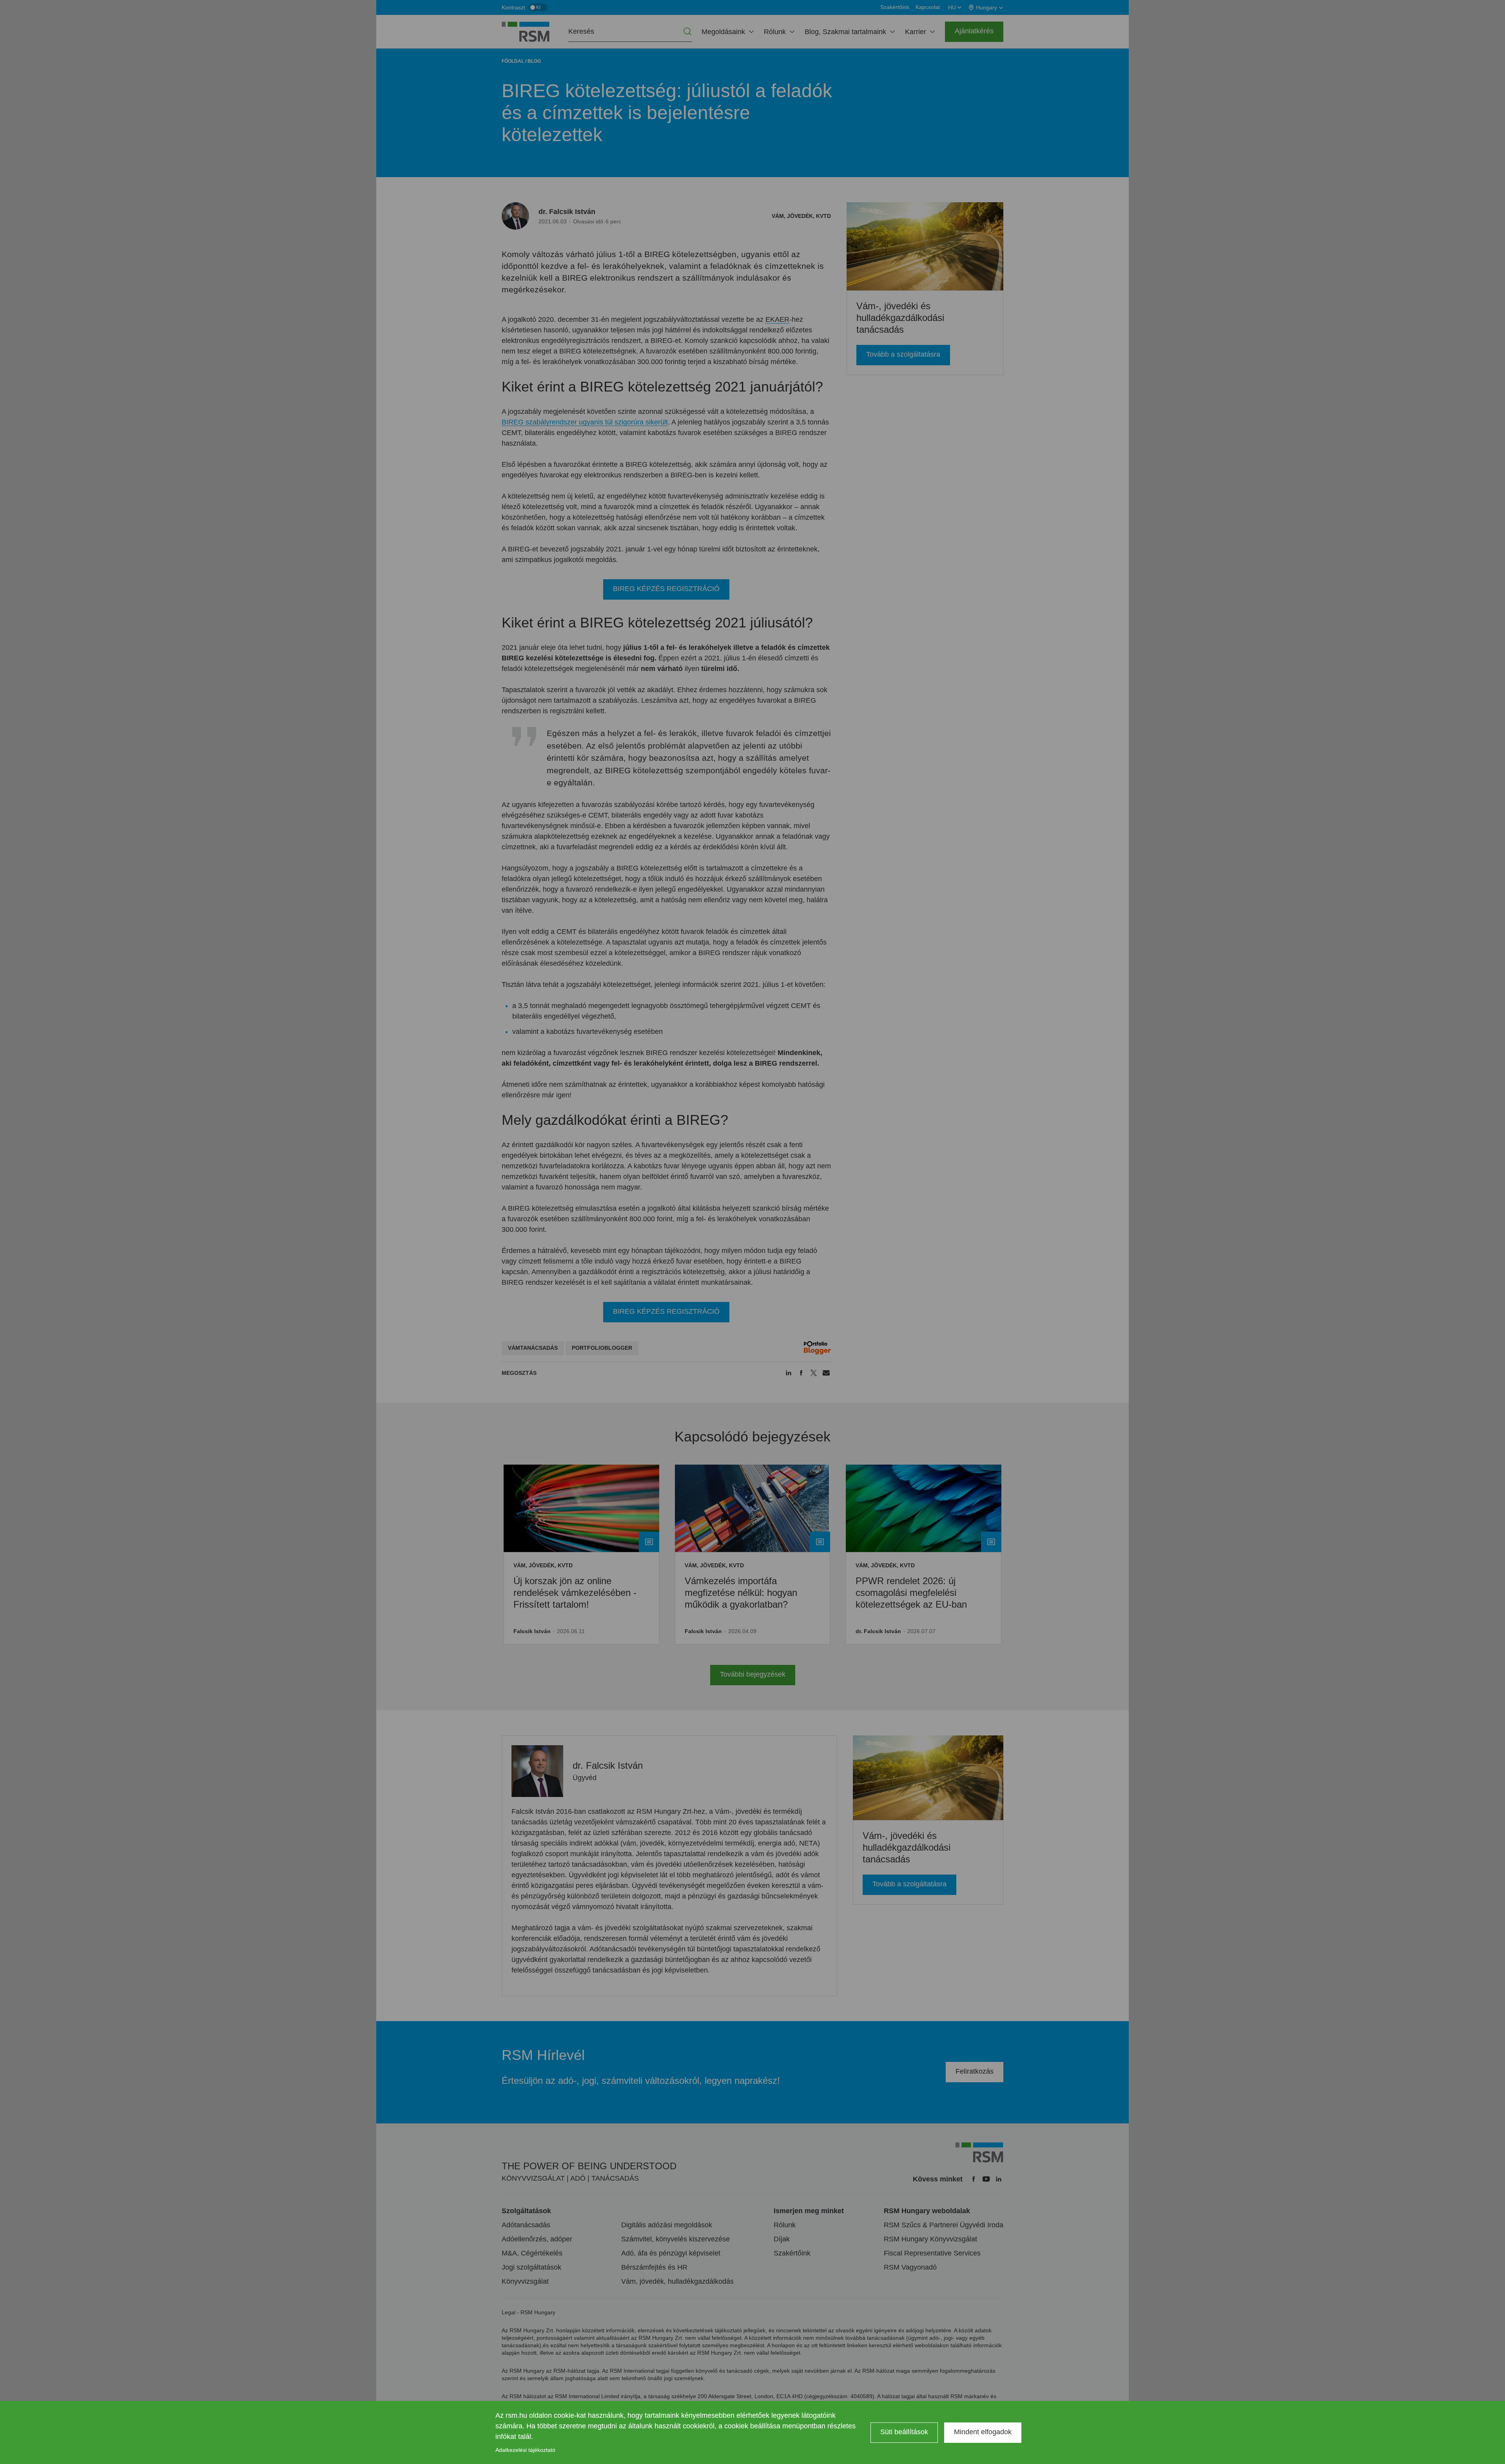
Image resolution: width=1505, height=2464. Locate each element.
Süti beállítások (904, 2432)
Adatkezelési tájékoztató (525, 2450)
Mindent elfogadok (983, 2432)
